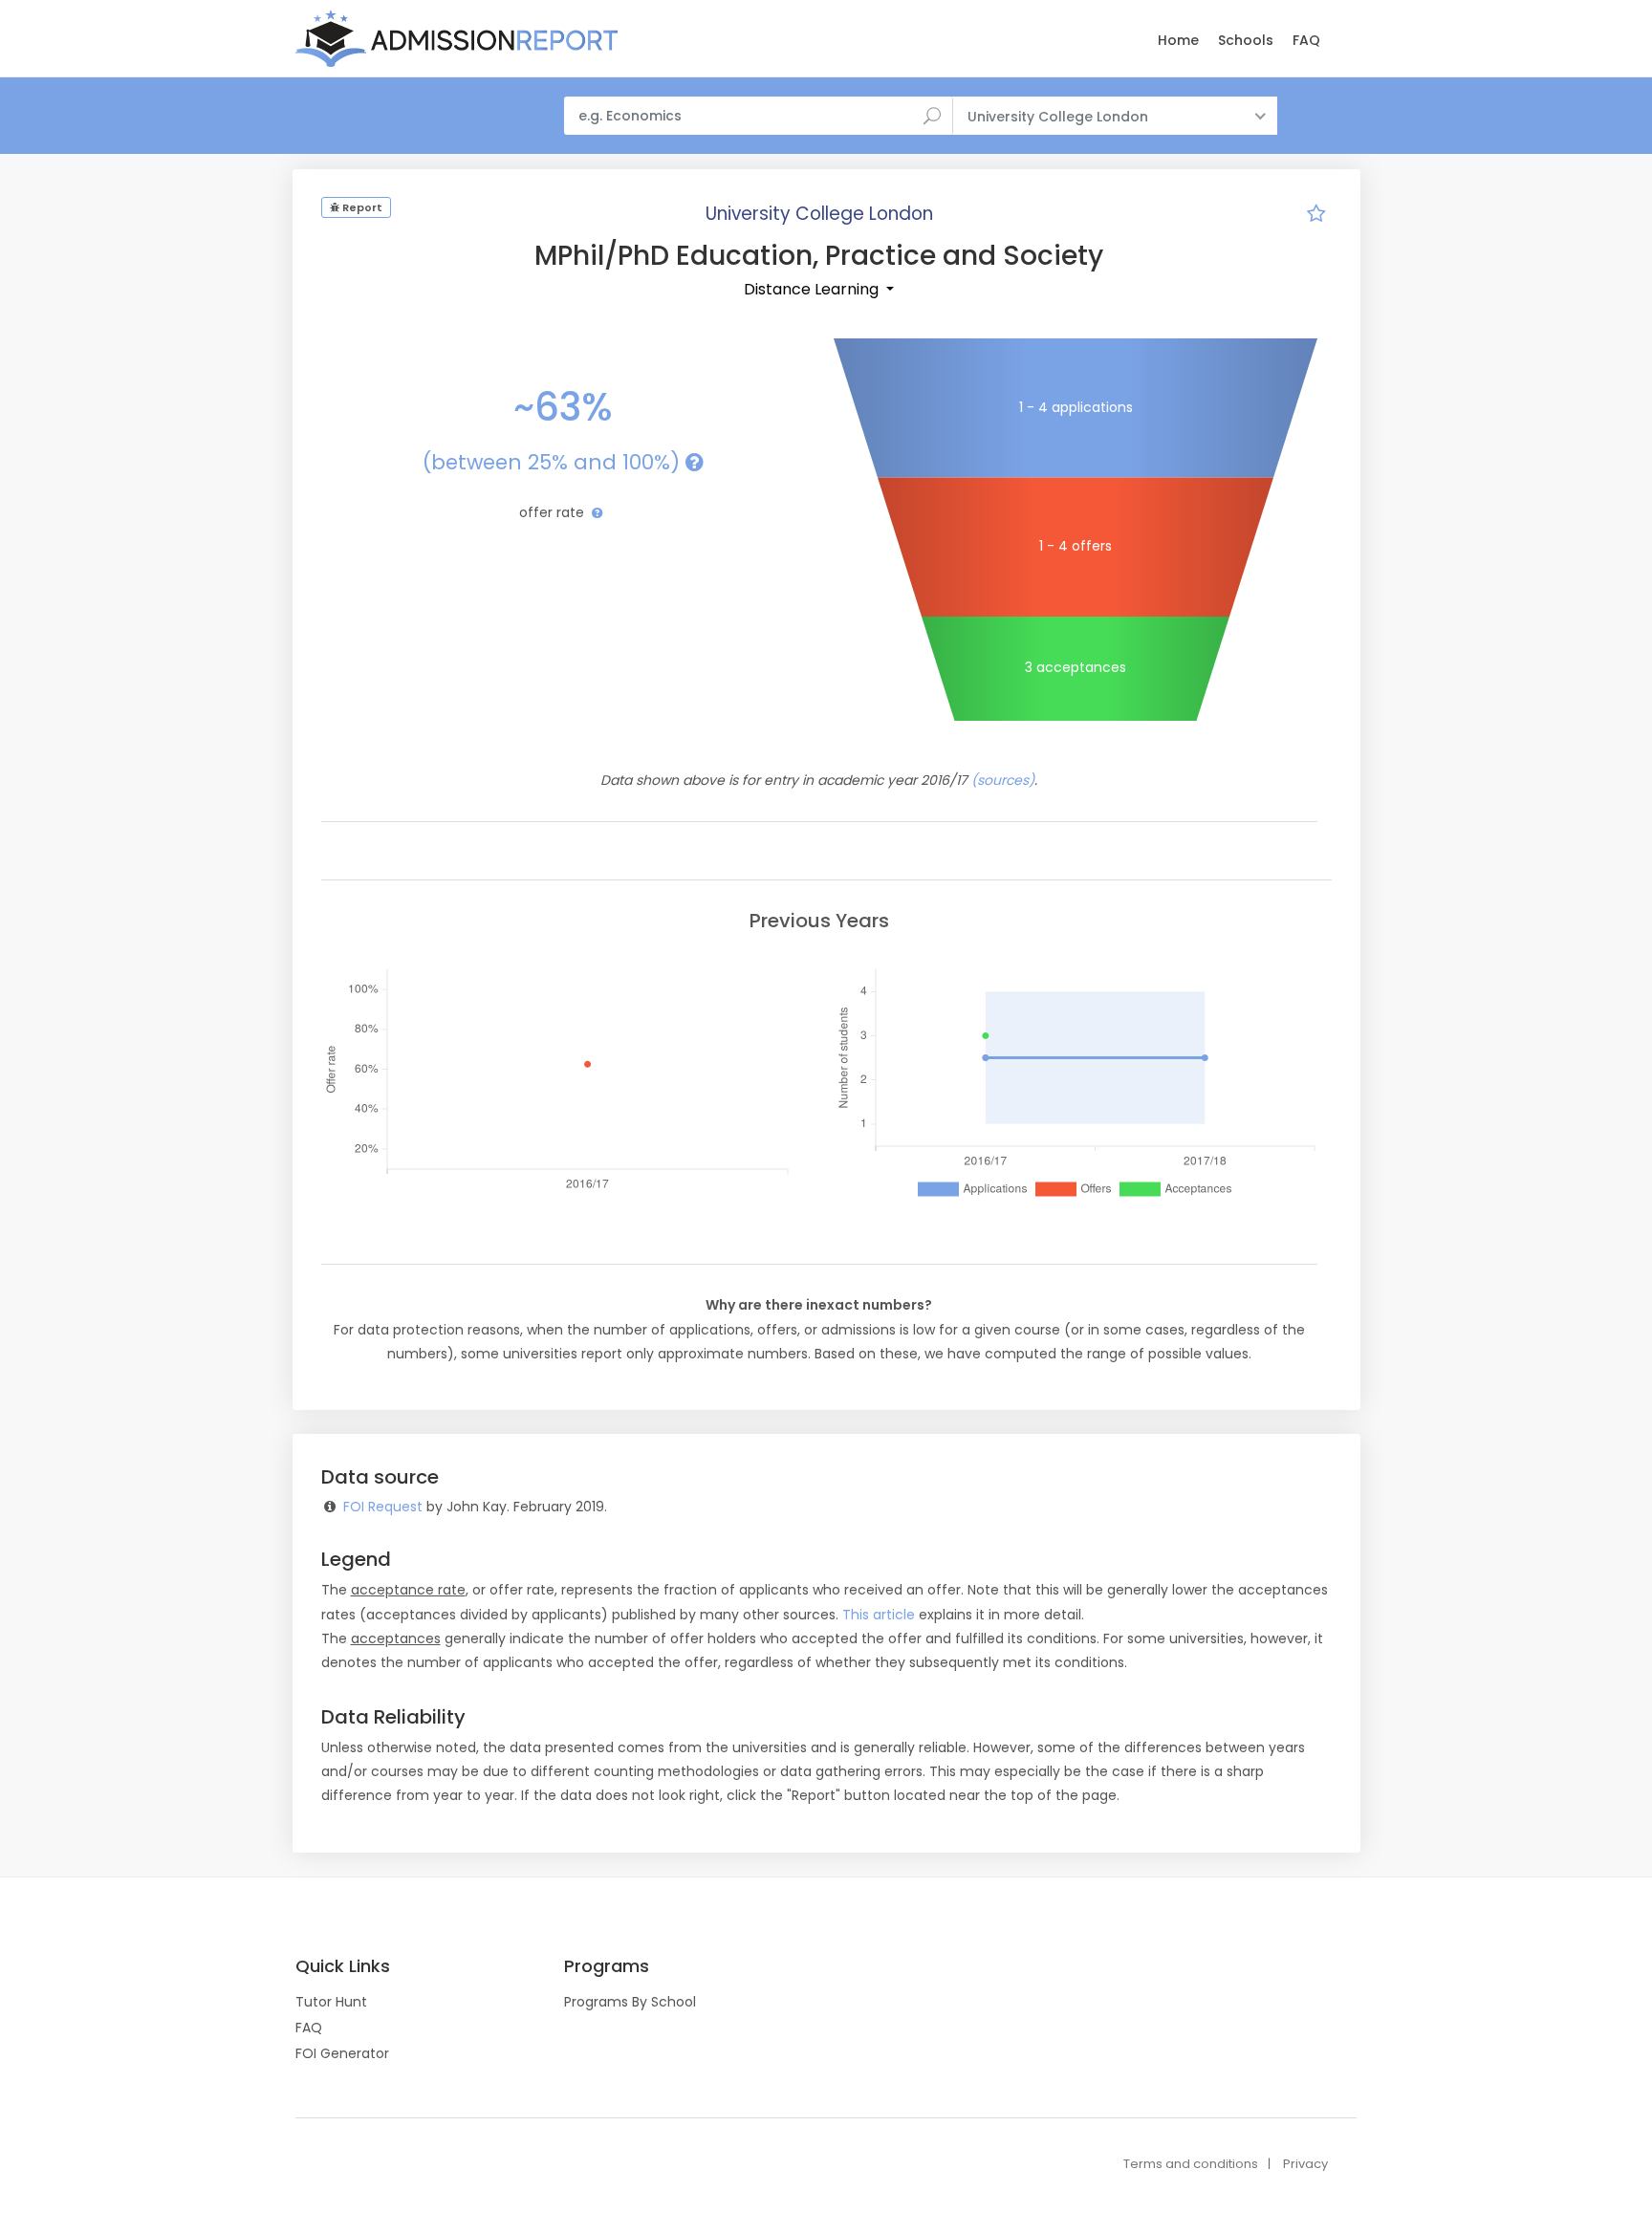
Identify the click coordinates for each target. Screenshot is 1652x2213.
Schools (1246, 40)
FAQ (1306, 40)
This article (879, 1615)
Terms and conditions (1191, 2164)
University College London (819, 214)
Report (361, 207)
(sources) (1003, 780)
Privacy (1305, 2164)
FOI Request (383, 1507)
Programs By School (630, 2002)
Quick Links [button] (343, 1966)
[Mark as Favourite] (1316, 216)
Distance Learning (813, 289)
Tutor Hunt (331, 2002)
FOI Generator (342, 2053)
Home (1178, 40)
